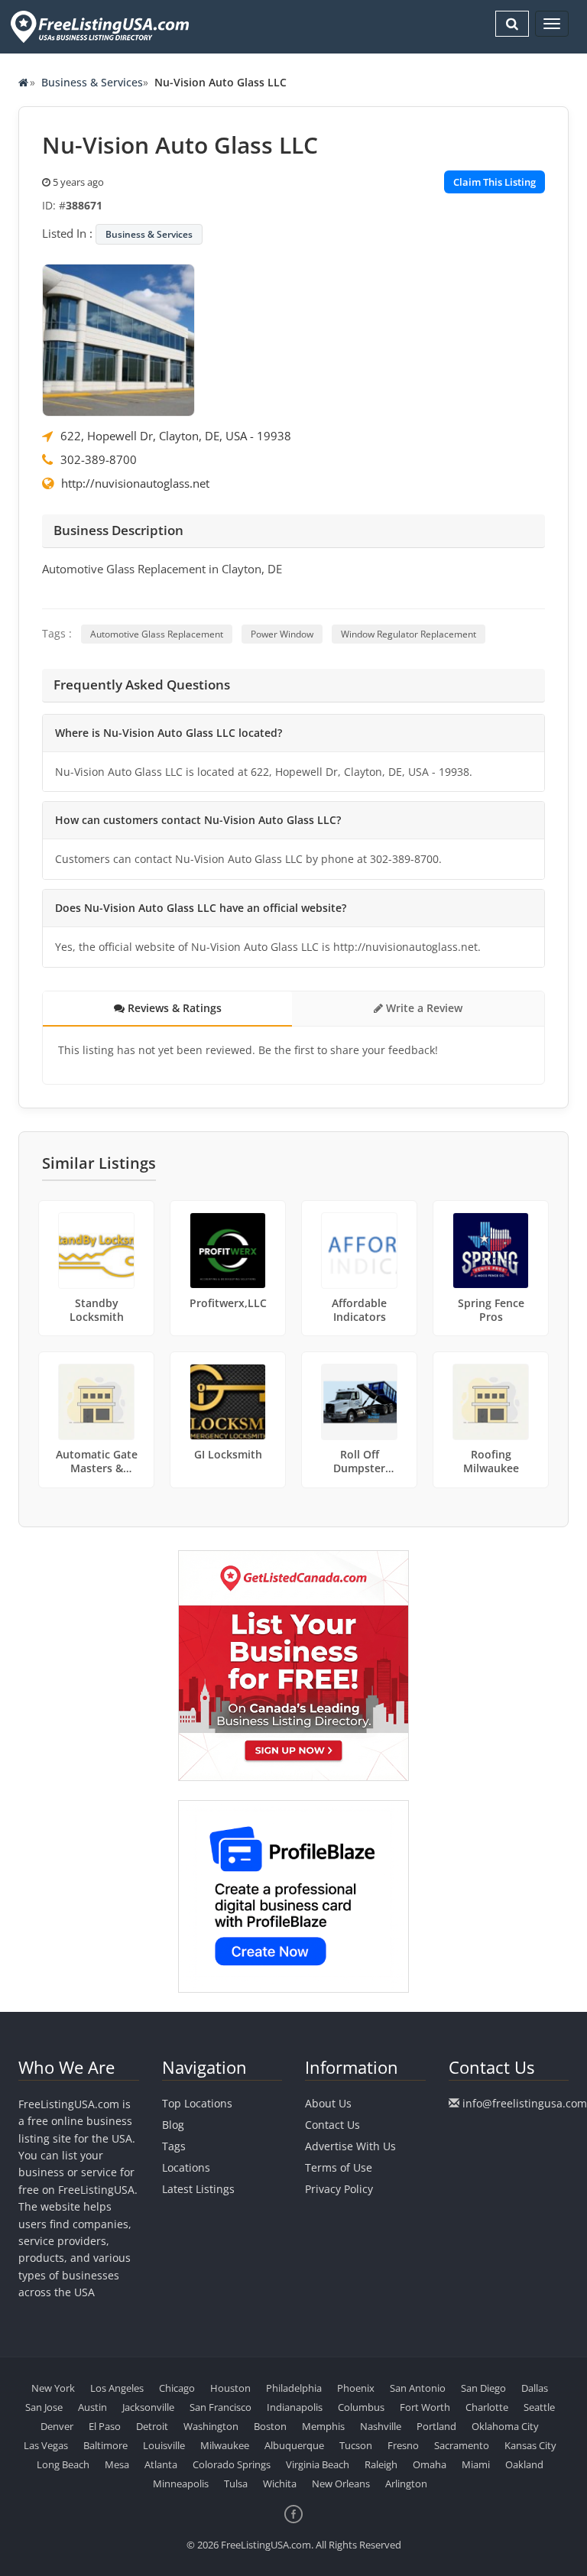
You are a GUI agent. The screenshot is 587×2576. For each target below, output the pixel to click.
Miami (476, 2464)
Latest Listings (198, 2189)
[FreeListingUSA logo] (98, 26)
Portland (436, 2426)
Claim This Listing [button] (495, 182)
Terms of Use (339, 2167)
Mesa (117, 2464)
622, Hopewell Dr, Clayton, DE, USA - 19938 (176, 436)
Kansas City (530, 2445)
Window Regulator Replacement (409, 634)
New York (53, 2388)
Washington (211, 2426)
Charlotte (487, 2407)
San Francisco (221, 2407)
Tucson (356, 2445)
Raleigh (381, 2464)
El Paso (105, 2426)
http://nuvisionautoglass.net (135, 483)
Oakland (524, 2464)
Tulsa (236, 2484)
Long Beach (63, 2464)
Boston (270, 2426)
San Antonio (418, 2388)
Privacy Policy (339, 2189)
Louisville (164, 2445)
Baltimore (105, 2445)
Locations (186, 2167)
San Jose (44, 2407)
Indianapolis (295, 2407)
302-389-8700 (99, 459)
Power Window (282, 634)
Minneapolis (181, 2484)
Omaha (430, 2464)
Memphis (323, 2426)
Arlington (406, 2484)
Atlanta (161, 2464)
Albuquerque (294, 2445)
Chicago (177, 2388)
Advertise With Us (350, 2146)
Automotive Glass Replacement (157, 634)
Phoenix (356, 2388)
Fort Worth (425, 2407)
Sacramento (462, 2445)
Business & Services (92, 82)
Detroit (152, 2426)
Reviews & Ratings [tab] (173, 1008)
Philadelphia (294, 2388)
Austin (92, 2407)
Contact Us (332, 2125)
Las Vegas (46, 2445)
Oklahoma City (505, 2426)
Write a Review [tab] (423, 1008)
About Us (328, 2103)
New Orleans (341, 2484)
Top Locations (197, 2103)
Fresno (403, 2445)
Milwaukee (225, 2445)
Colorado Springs (232, 2464)
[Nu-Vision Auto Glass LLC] (118, 339)
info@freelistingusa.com (525, 2103)
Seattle (539, 2407)
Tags (174, 2146)
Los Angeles (117, 2388)
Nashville (381, 2426)
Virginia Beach (318, 2464)
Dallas (535, 2388)
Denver (57, 2426)
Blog (173, 2125)
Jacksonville (148, 2407)
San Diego (483, 2388)
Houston (230, 2388)
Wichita (280, 2484)
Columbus (361, 2407)
